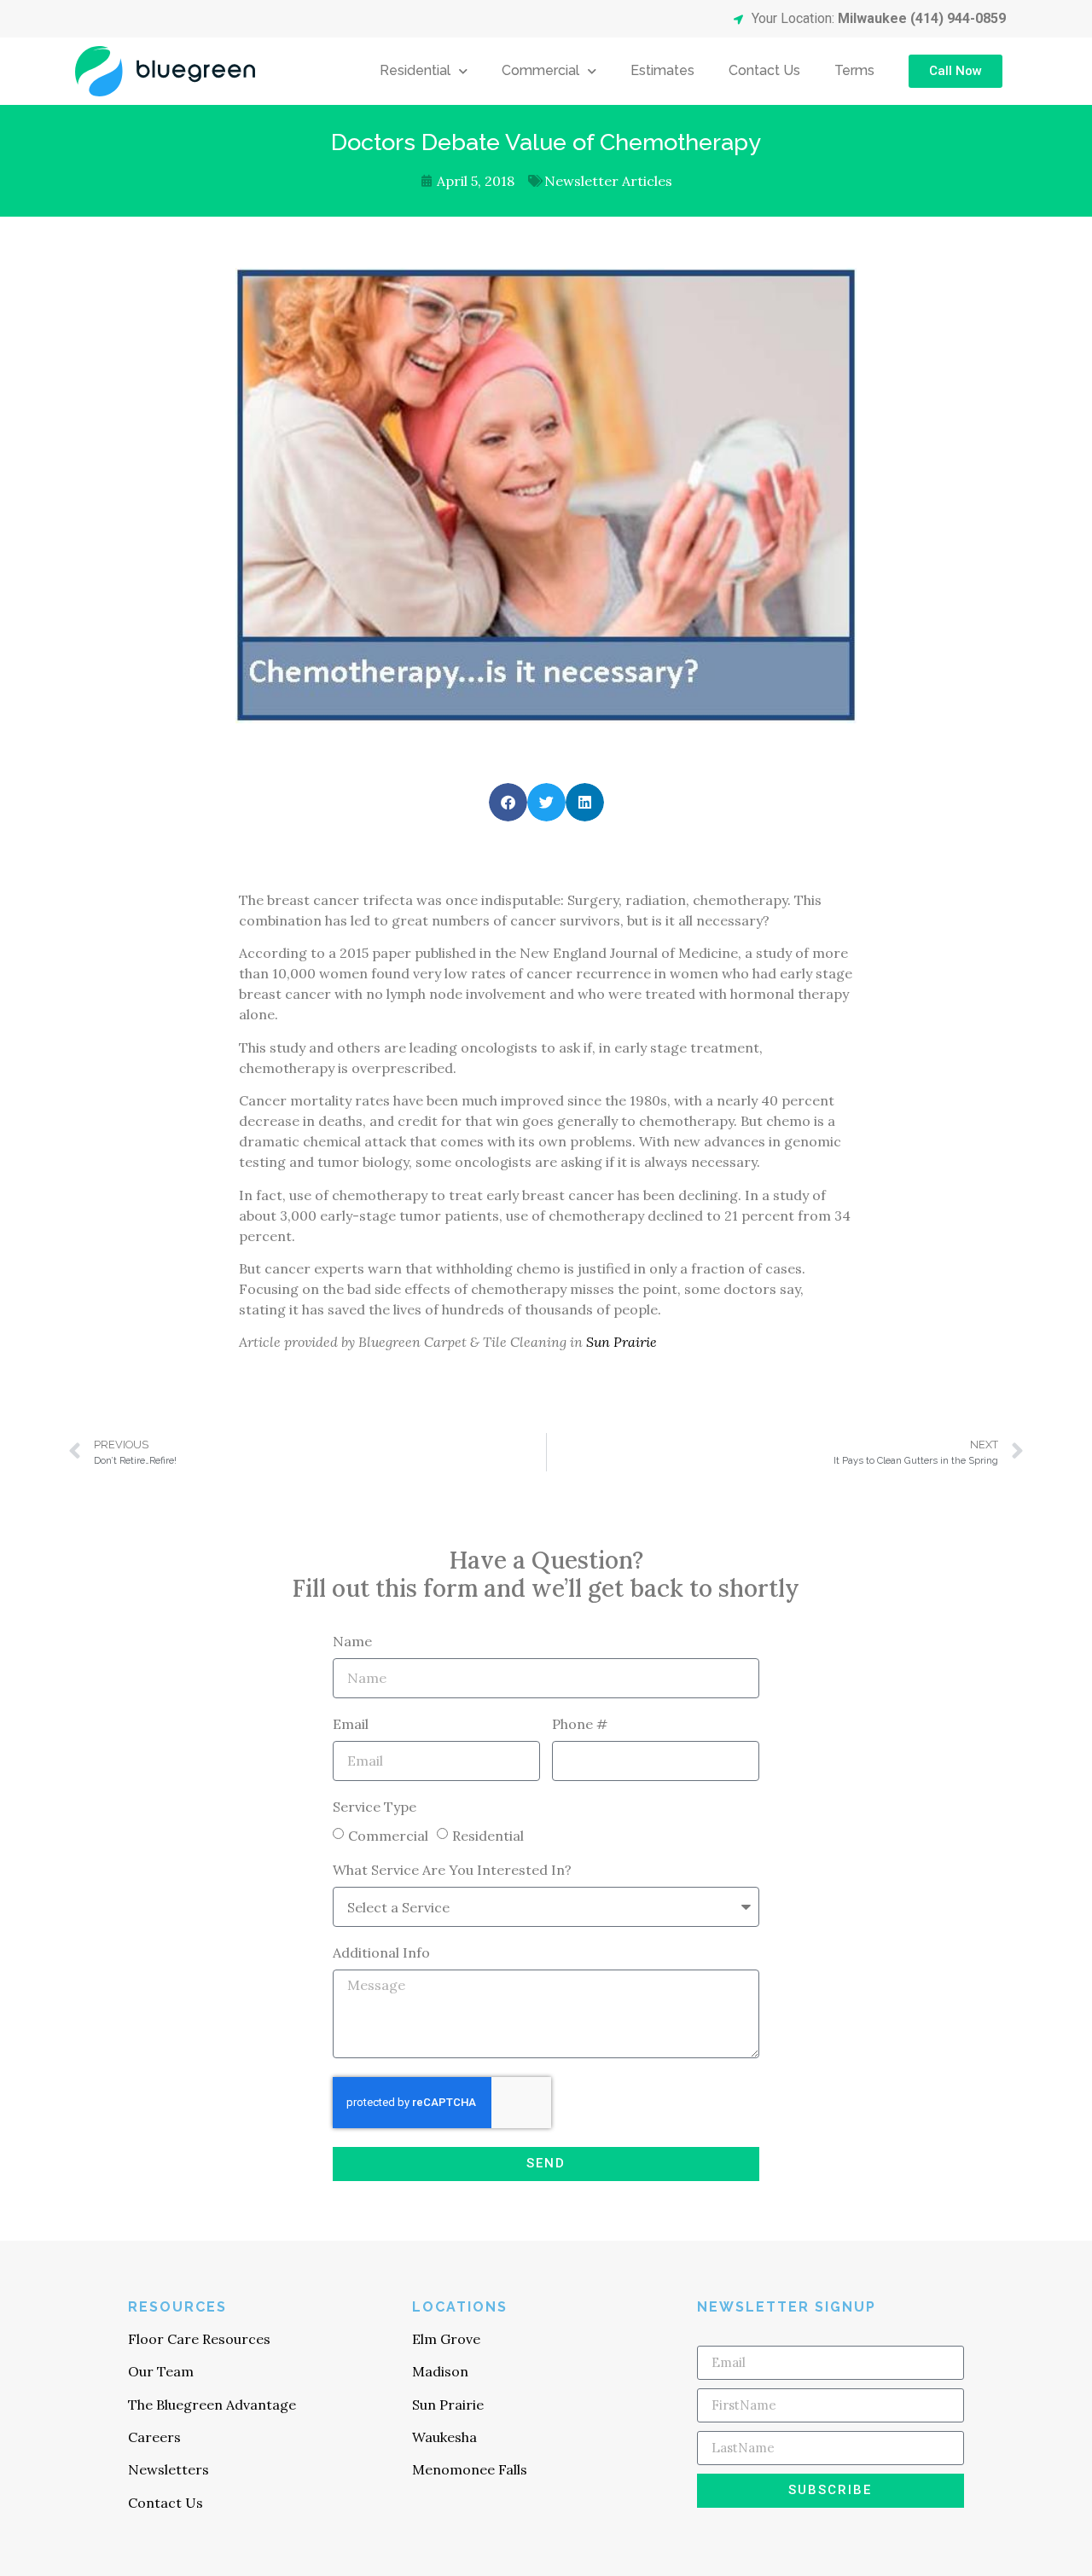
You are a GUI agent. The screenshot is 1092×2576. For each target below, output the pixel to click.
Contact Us (764, 70)
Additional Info (381, 1953)
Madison (440, 2371)
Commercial (540, 70)
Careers (154, 2437)
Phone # (580, 1725)
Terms (854, 70)
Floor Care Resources (199, 2339)
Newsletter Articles (608, 181)
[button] (508, 802)
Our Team (161, 2371)
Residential (415, 70)
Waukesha (444, 2437)
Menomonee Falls (470, 2469)
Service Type (375, 1807)
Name (352, 1642)
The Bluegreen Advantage (212, 2405)
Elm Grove (446, 2339)
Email (351, 1725)
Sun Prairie (622, 1342)
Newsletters (168, 2469)
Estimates (662, 70)
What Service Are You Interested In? (452, 1871)
